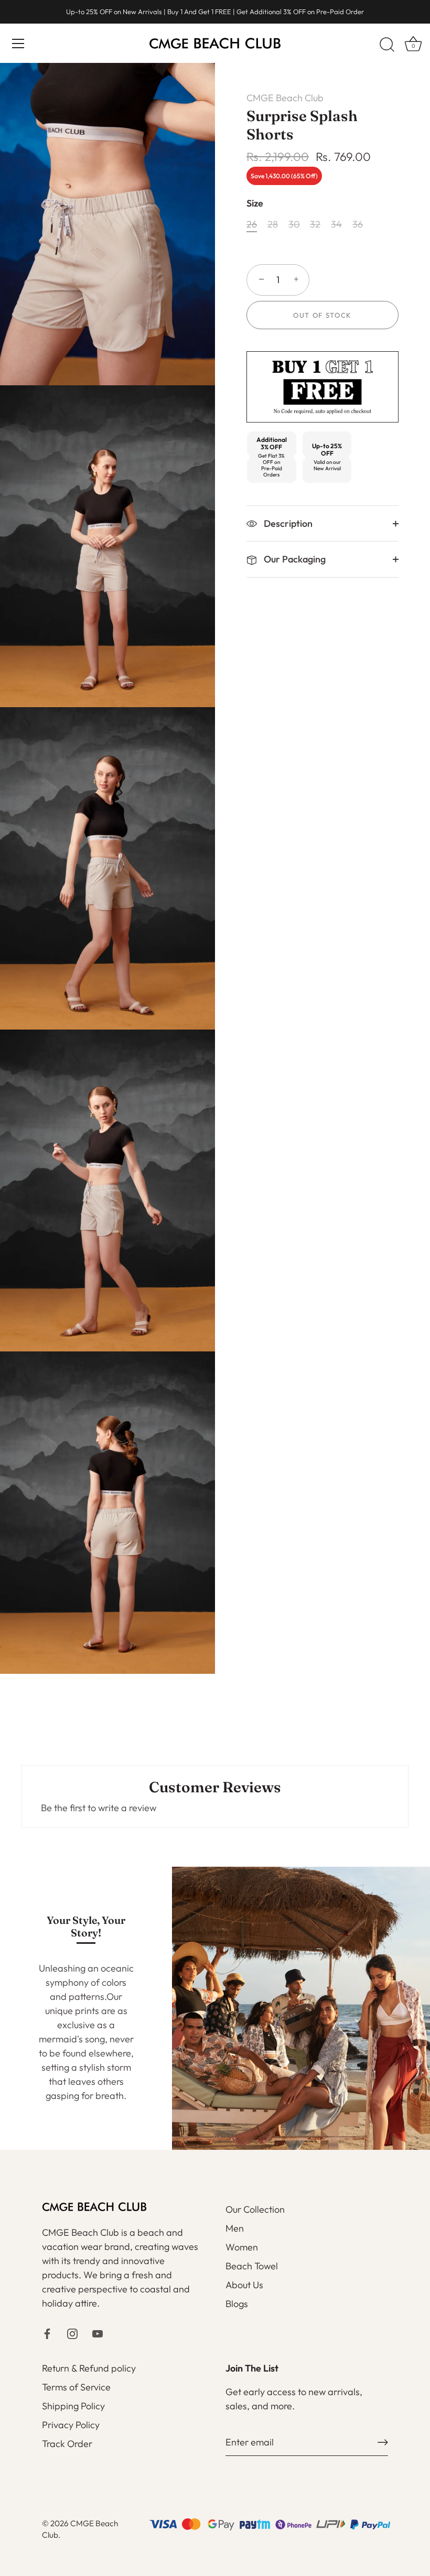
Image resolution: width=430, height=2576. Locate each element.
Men (235, 2228)
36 (358, 224)
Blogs (237, 2304)
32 (315, 224)
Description (287, 523)
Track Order (67, 2444)
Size (255, 203)
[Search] (387, 45)
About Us (244, 2285)
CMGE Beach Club (285, 98)
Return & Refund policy (89, 2368)
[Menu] (18, 44)
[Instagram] (72, 2333)
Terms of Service (76, 2387)
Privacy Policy (71, 2425)
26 (252, 224)
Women (242, 2247)
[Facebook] (47, 2333)
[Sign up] (383, 2442)
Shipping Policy (73, 2406)
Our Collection (255, 2209)
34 (336, 224)
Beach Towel (252, 2266)
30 (294, 224)
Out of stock (322, 315)
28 (273, 224)
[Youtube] (98, 2333)
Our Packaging (294, 559)
